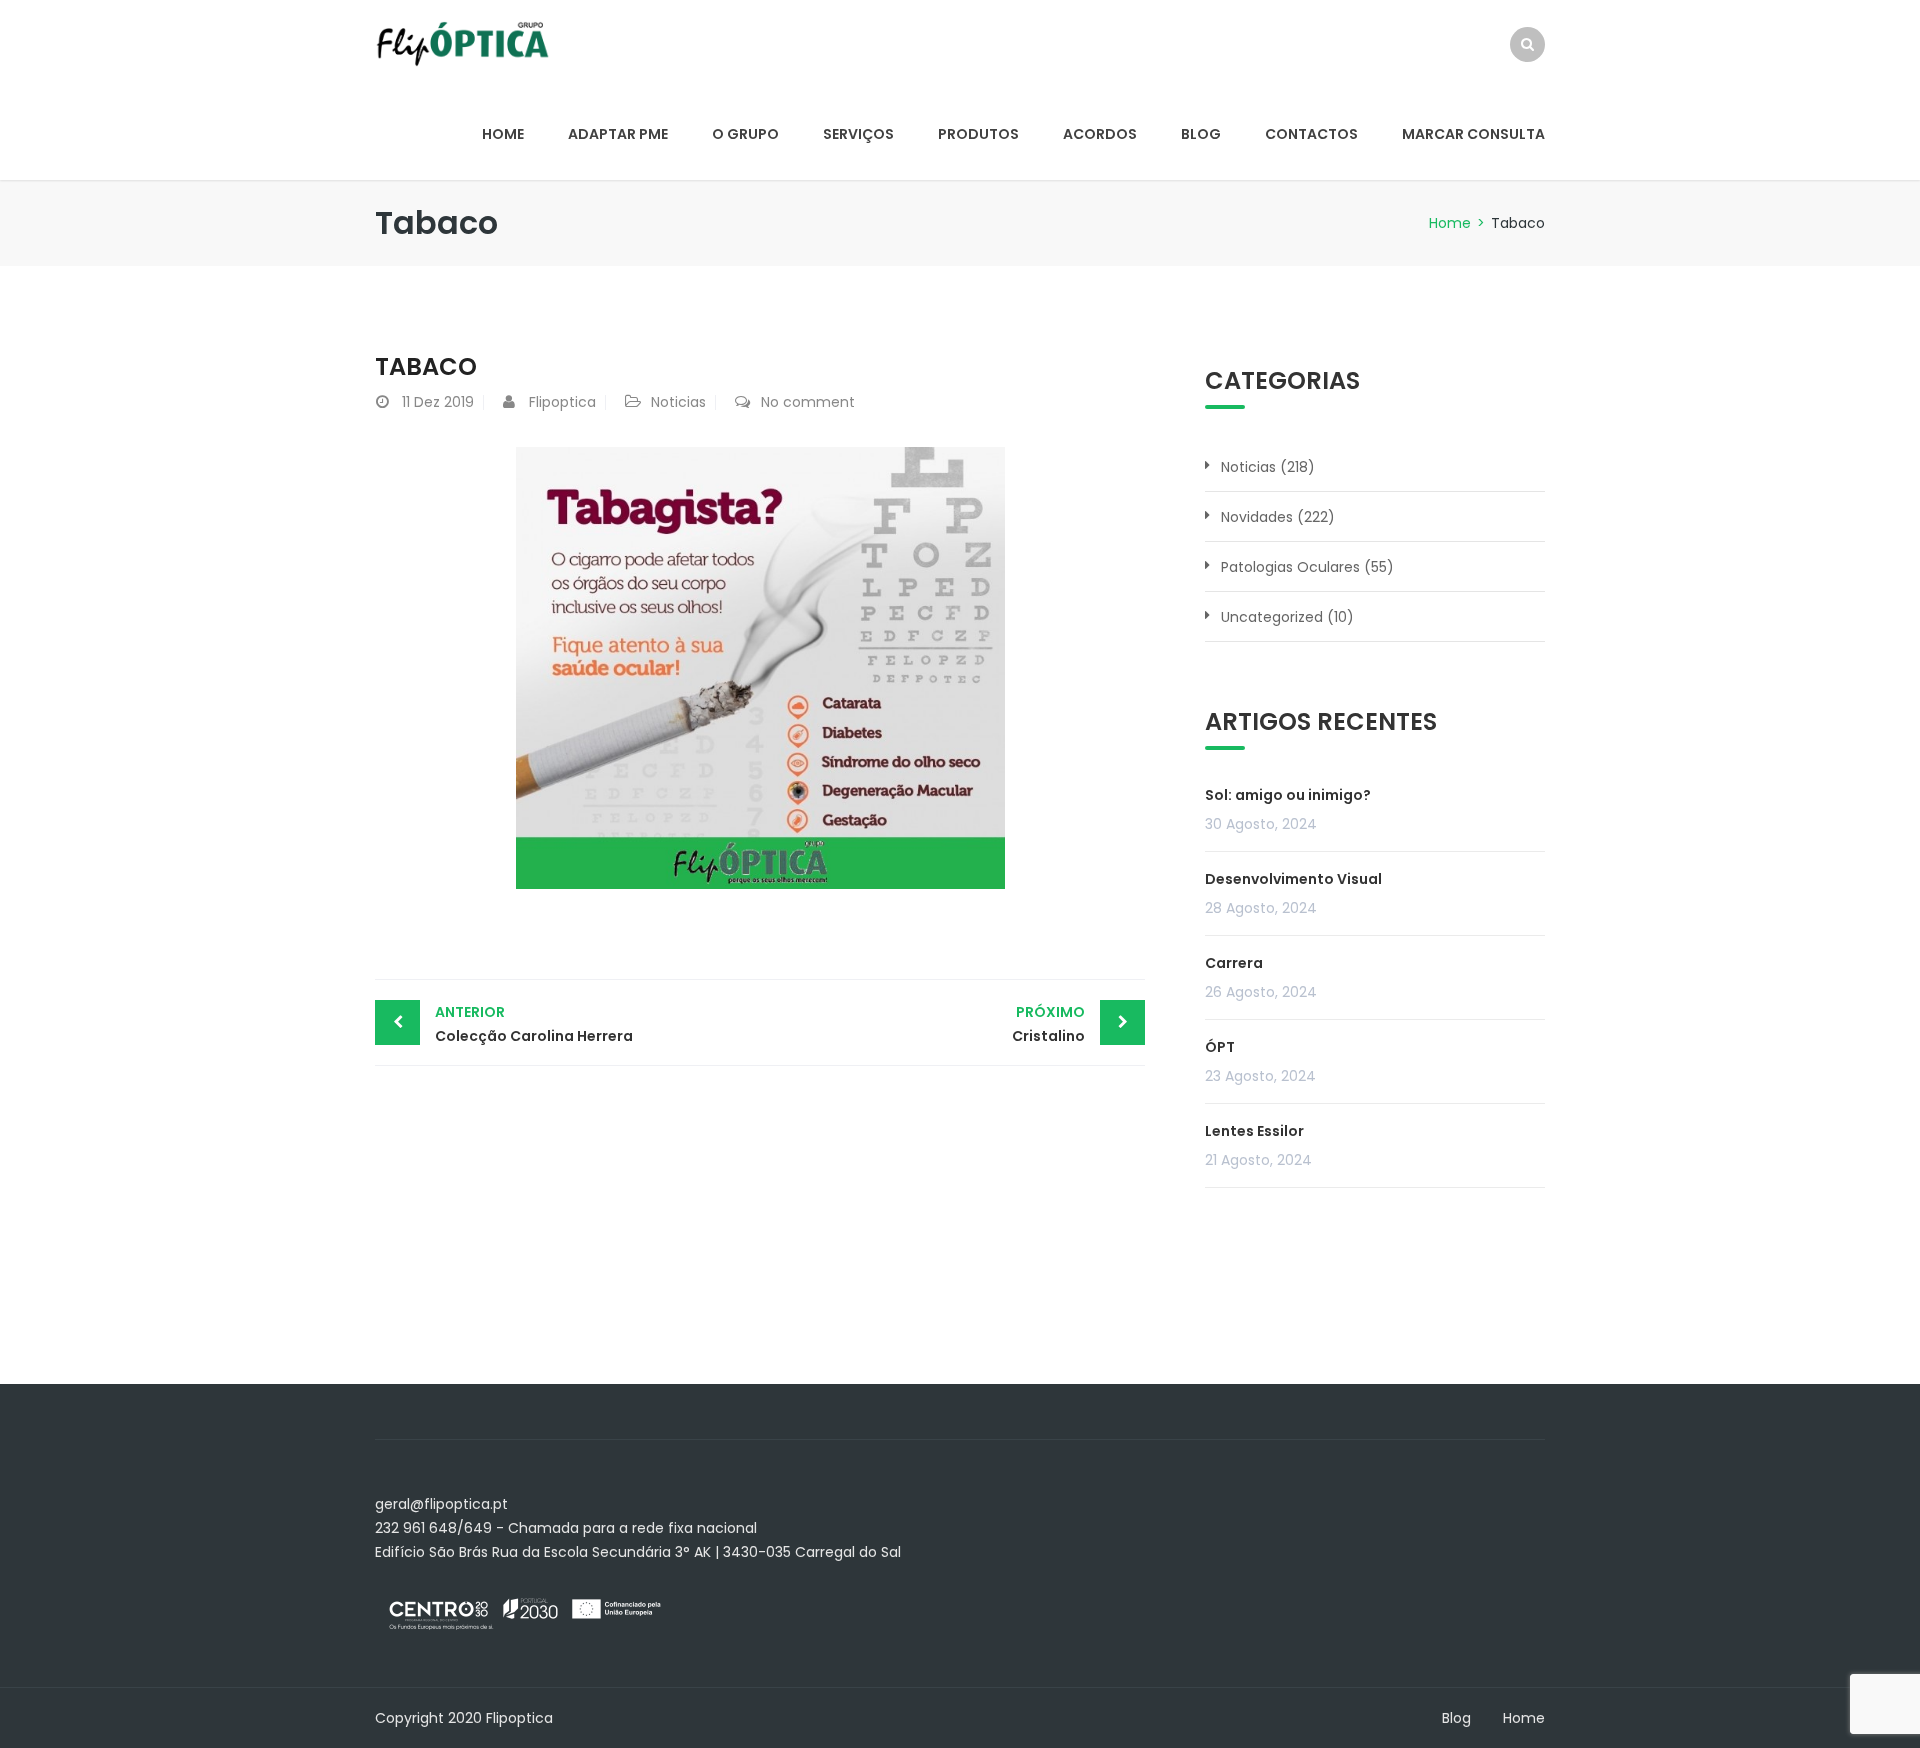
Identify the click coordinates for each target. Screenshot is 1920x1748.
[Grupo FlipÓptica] (462, 43)
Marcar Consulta (1473, 134)
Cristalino (1048, 1024)
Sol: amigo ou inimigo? (1288, 795)
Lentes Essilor (1254, 1131)
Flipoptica (562, 402)
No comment (808, 402)
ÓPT (1220, 1047)
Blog (1201, 134)
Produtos (978, 134)
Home (503, 134)
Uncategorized (1272, 617)
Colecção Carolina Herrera (534, 1024)
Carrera (1234, 963)
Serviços (858, 134)
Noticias (678, 402)
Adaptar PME (618, 134)
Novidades (1257, 517)
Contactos (1311, 134)
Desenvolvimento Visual (1293, 879)
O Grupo (745, 134)
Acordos (1100, 134)
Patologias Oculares (1290, 567)
